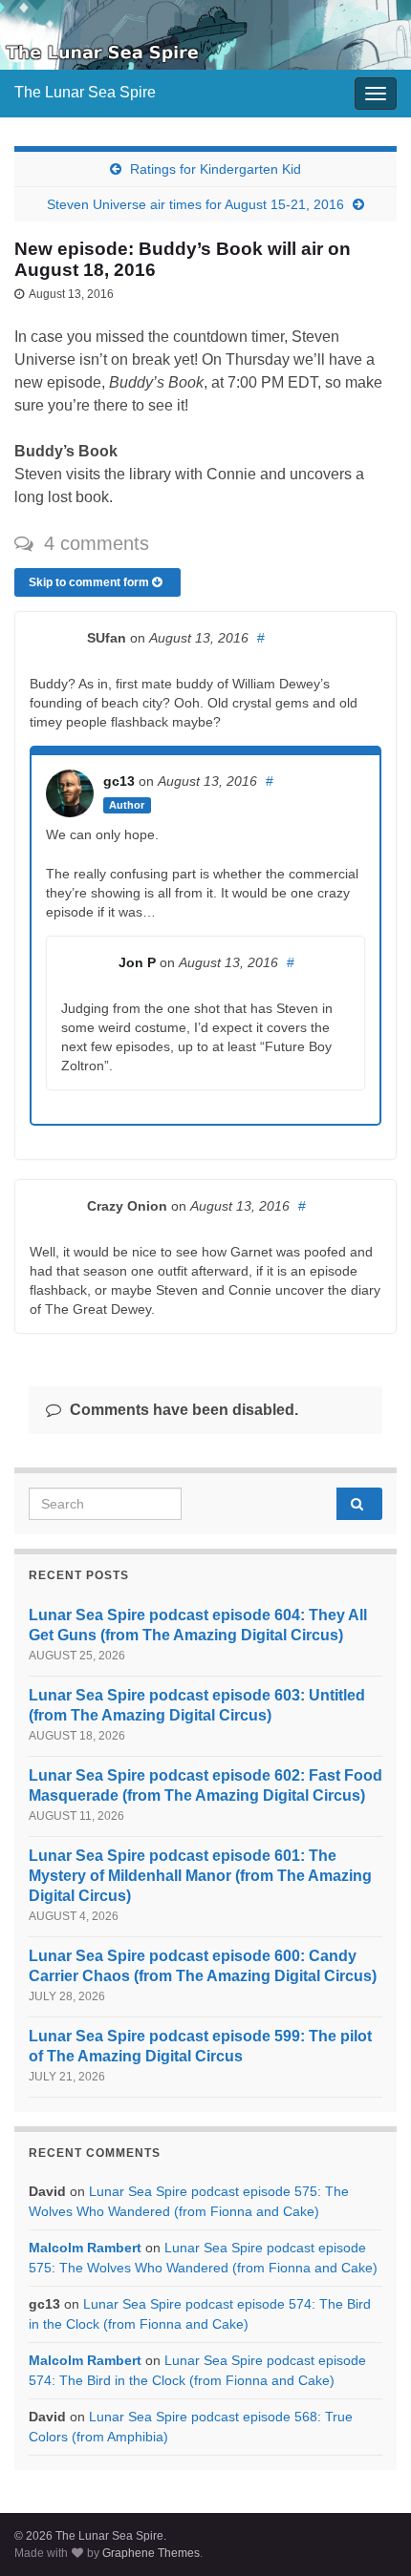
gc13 (119, 781)
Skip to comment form (90, 582)
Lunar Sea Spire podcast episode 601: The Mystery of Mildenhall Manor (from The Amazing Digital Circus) (200, 1876)
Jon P (137, 962)
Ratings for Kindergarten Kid (216, 169)
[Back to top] (368, 2533)
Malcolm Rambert (85, 2248)
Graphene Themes (151, 2553)
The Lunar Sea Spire (85, 92)
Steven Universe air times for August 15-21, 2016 (195, 204)
